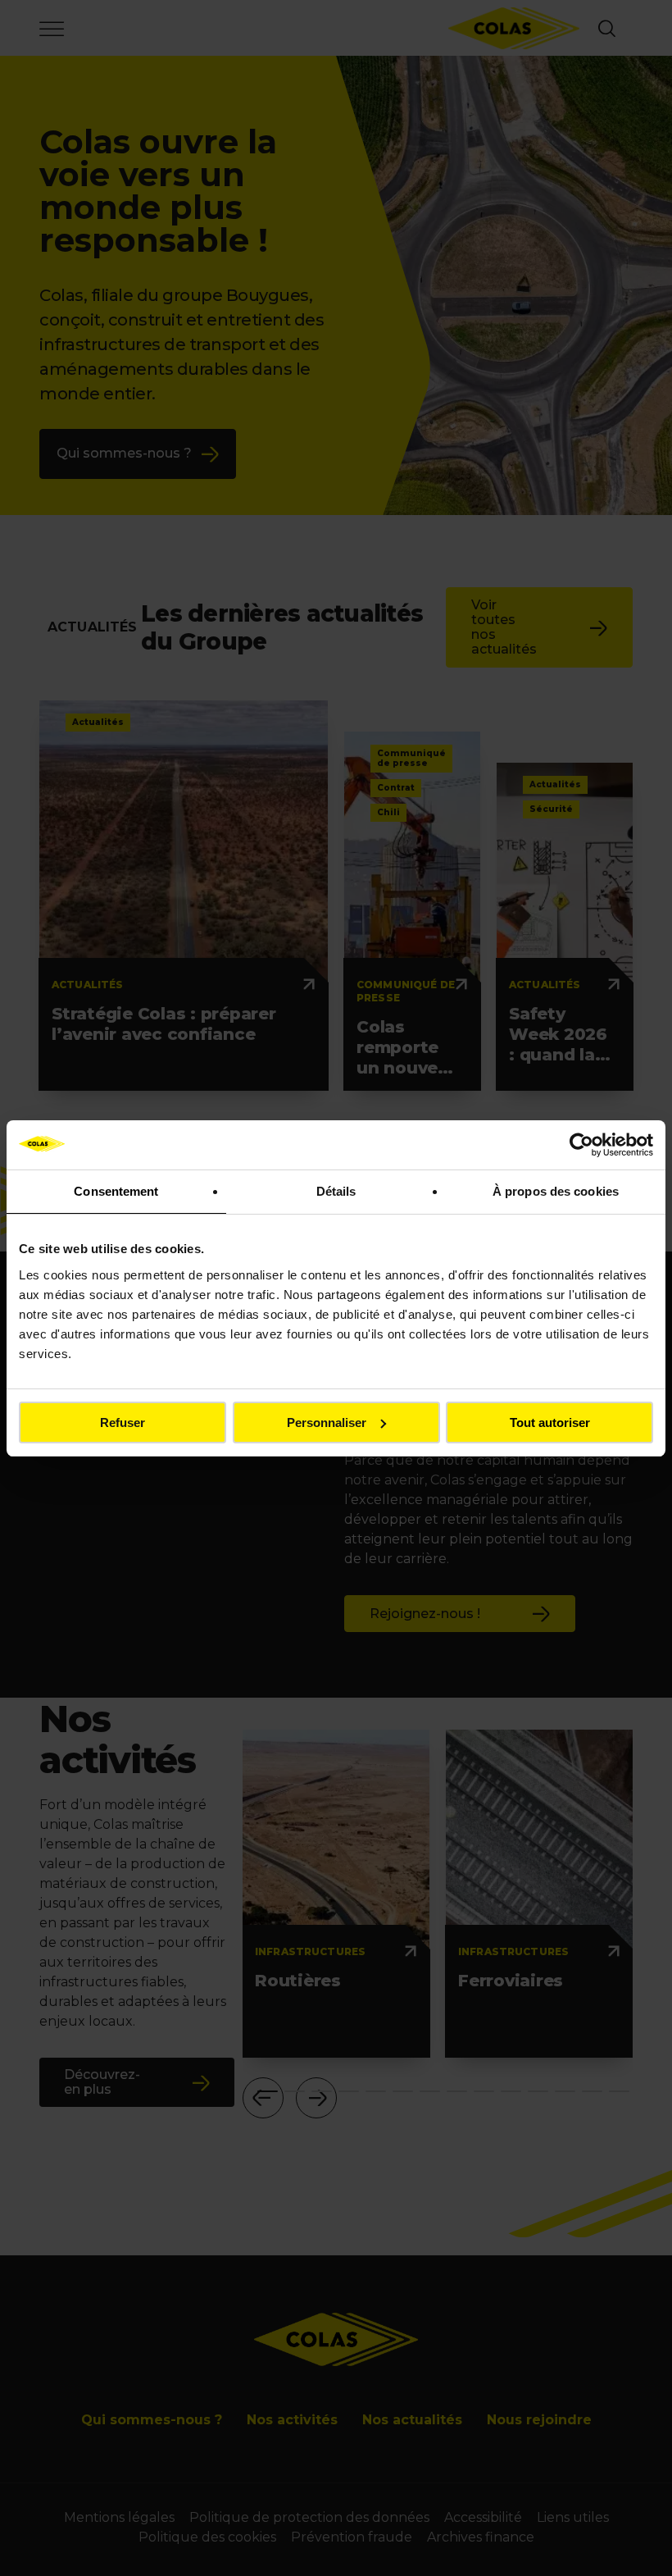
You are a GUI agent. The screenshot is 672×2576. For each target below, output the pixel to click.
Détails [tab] (336, 1191)
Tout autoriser (550, 1422)
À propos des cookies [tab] (556, 1191)
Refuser (123, 1422)
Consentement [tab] (116, 1191)
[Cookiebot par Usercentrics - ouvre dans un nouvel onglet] (581, 1145)
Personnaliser (327, 1422)
